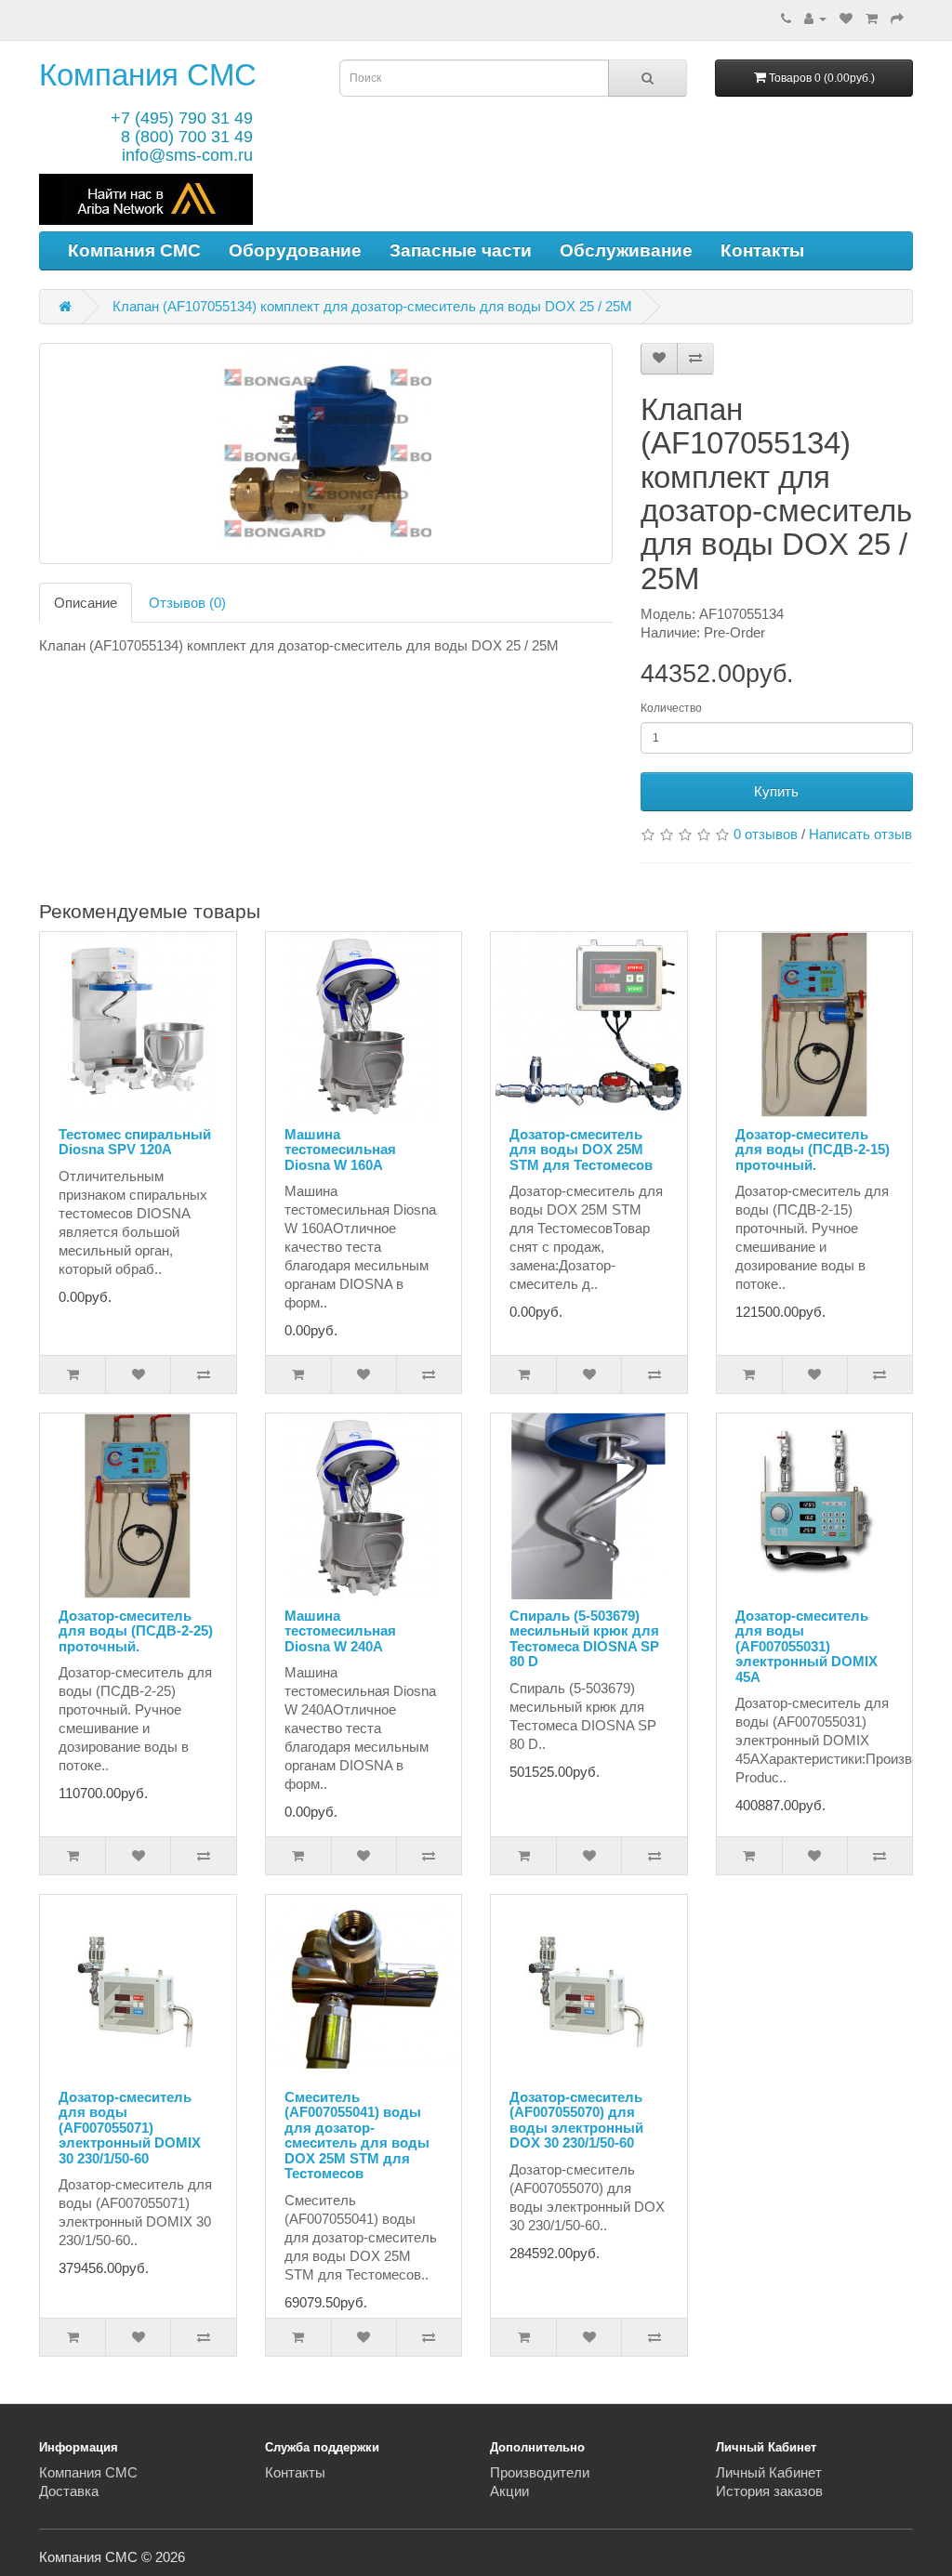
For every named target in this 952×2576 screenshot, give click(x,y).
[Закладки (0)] (846, 18)
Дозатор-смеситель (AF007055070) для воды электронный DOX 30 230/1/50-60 (576, 2120)
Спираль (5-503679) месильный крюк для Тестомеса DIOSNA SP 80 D (584, 1639)
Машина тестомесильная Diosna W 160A (340, 1150)
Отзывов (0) (187, 603)
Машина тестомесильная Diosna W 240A (340, 1631)
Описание (86, 603)
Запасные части (461, 250)
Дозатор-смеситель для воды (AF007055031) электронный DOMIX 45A (807, 1646)
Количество (671, 708)
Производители (540, 2472)
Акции (509, 2491)
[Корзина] (872, 18)
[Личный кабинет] (815, 18)
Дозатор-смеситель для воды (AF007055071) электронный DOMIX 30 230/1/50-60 (130, 2128)
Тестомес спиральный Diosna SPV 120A (135, 1142)
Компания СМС (148, 75)
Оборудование (295, 250)
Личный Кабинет (769, 2472)
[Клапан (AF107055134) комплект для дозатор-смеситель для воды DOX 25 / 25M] (326, 453)
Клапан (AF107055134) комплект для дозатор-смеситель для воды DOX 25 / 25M (372, 306)
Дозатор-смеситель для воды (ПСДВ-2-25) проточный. (136, 1631)
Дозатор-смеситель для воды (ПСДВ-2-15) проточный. (813, 1150)
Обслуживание (626, 250)
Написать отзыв (860, 834)
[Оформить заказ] (897, 18)
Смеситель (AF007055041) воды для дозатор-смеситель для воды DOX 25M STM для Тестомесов (357, 2136)
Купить (776, 791)
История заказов (769, 2491)
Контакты (762, 250)
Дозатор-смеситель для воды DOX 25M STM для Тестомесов (581, 1150)
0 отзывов (766, 834)
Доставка (69, 2491)
